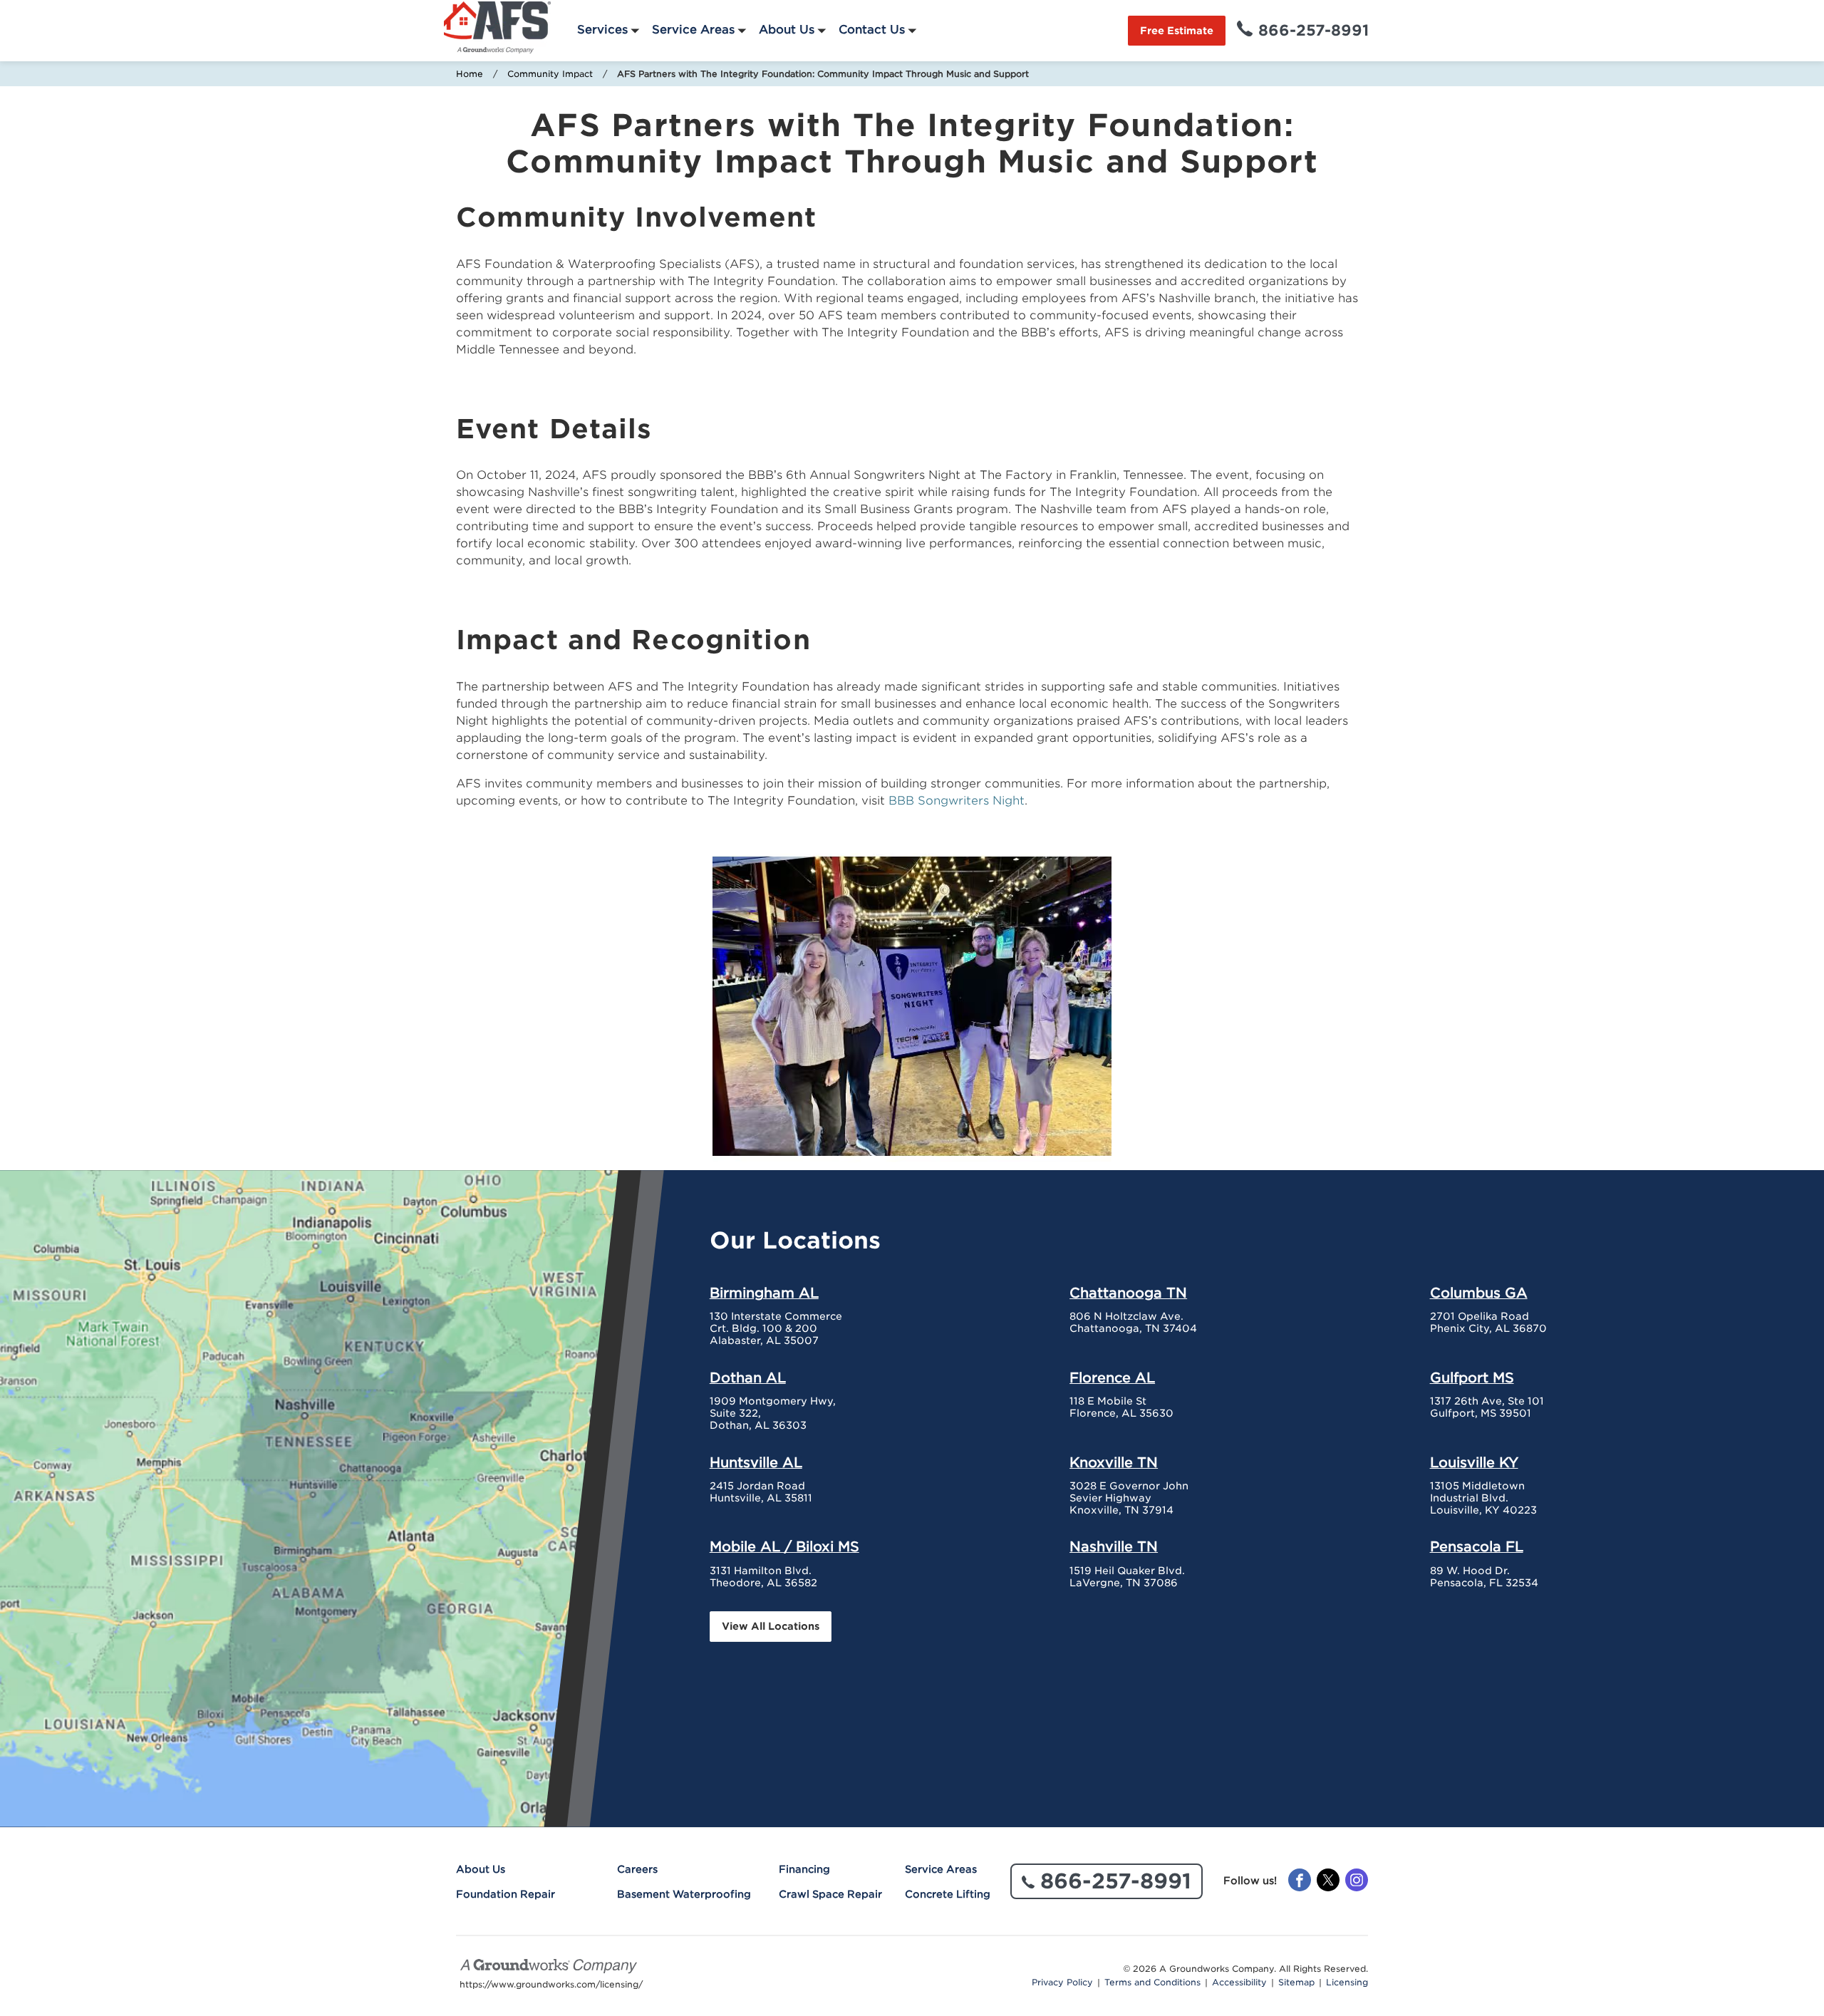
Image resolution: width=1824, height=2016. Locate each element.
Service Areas (693, 30)
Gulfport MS (1472, 1377)
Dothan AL (748, 1377)
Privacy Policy (1062, 1983)
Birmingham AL (764, 1293)
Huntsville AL (756, 1462)
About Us (787, 30)
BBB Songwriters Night (957, 801)
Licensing (1347, 1983)
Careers (637, 1869)
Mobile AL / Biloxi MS (784, 1546)
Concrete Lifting (948, 1894)
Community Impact (550, 74)
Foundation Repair (506, 1894)
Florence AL (1112, 1377)
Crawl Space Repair (830, 1894)
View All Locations (771, 1626)
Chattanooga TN (1128, 1293)
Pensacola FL (1477, 1546)
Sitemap (1296, 1983)
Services (602, 30)
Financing (804, 1869)
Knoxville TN (1114, 1462)
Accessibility (1239, 1983)
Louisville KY (1474, 1462)
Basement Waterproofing (684, 1894)
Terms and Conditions (1152, 1983)
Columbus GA (1479, 1293)
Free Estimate (1177, 31)
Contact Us (872, 30)
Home (470, 74)
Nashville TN (1114, 1546)
